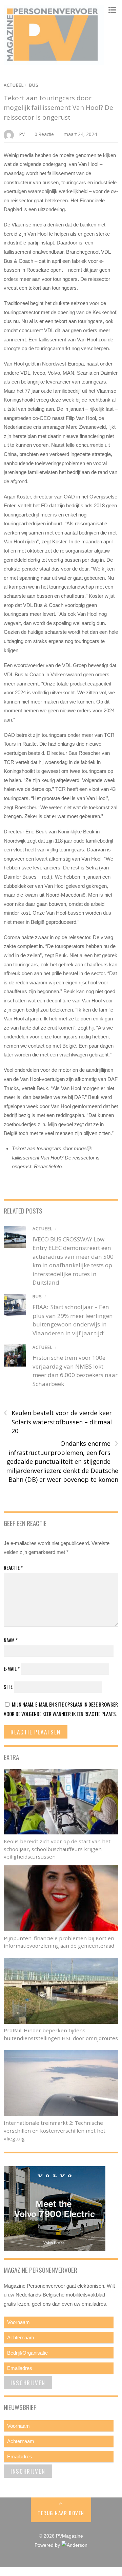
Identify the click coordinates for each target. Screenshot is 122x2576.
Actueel (14, 85)
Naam (11, 1640)
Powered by (48, 2545)
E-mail (12, 1668)
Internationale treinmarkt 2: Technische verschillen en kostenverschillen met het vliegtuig (55, 2131)
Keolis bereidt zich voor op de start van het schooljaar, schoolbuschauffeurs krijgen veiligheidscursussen (57, 1849)
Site (8, 1687)
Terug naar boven (61, 2513)
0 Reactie (44, 134)
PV (22, 134)
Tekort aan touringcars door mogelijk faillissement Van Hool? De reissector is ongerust (58, 108)
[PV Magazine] (54, 61)
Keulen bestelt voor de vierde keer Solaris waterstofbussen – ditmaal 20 (58, 1422)
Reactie (13, 1567)
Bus (34, 85)
